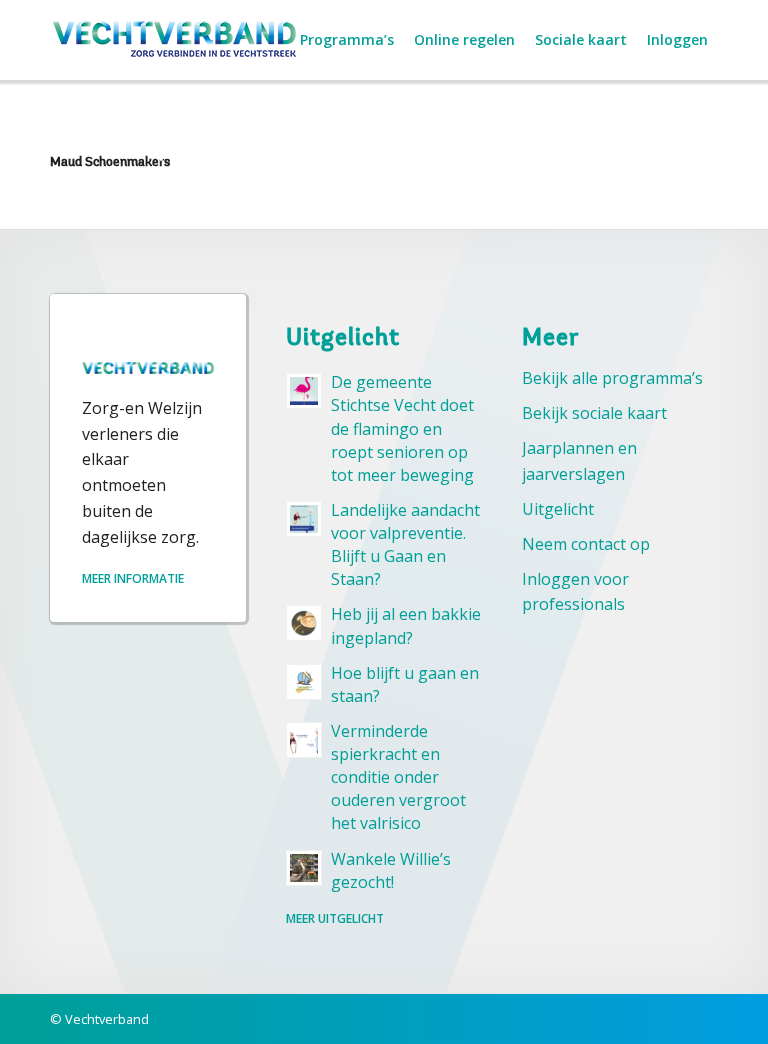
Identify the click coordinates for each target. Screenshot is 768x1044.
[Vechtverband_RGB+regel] (175, 40)
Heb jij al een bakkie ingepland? (406, 625)
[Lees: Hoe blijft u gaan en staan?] (304, 682)
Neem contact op (586, 544)
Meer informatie (133, 578)
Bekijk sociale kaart (594, 413)
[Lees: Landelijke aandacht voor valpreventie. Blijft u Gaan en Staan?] (304, 519)
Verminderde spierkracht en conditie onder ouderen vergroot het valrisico (398, 777)
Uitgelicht (558, 509)
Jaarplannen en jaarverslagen (579, 461)
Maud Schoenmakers (110, 162)
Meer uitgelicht (335, 918)
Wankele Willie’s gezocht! (391, 870)
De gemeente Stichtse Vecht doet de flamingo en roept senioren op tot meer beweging (402, 428)
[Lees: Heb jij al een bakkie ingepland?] (304, 623)
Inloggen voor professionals (575, 592)
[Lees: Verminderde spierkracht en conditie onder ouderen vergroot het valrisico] (304, 740)
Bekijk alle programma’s (612, 378)
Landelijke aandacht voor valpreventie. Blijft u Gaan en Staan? (405, 544)
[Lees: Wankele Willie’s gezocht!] (304, 868)
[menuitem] (347, 40)
